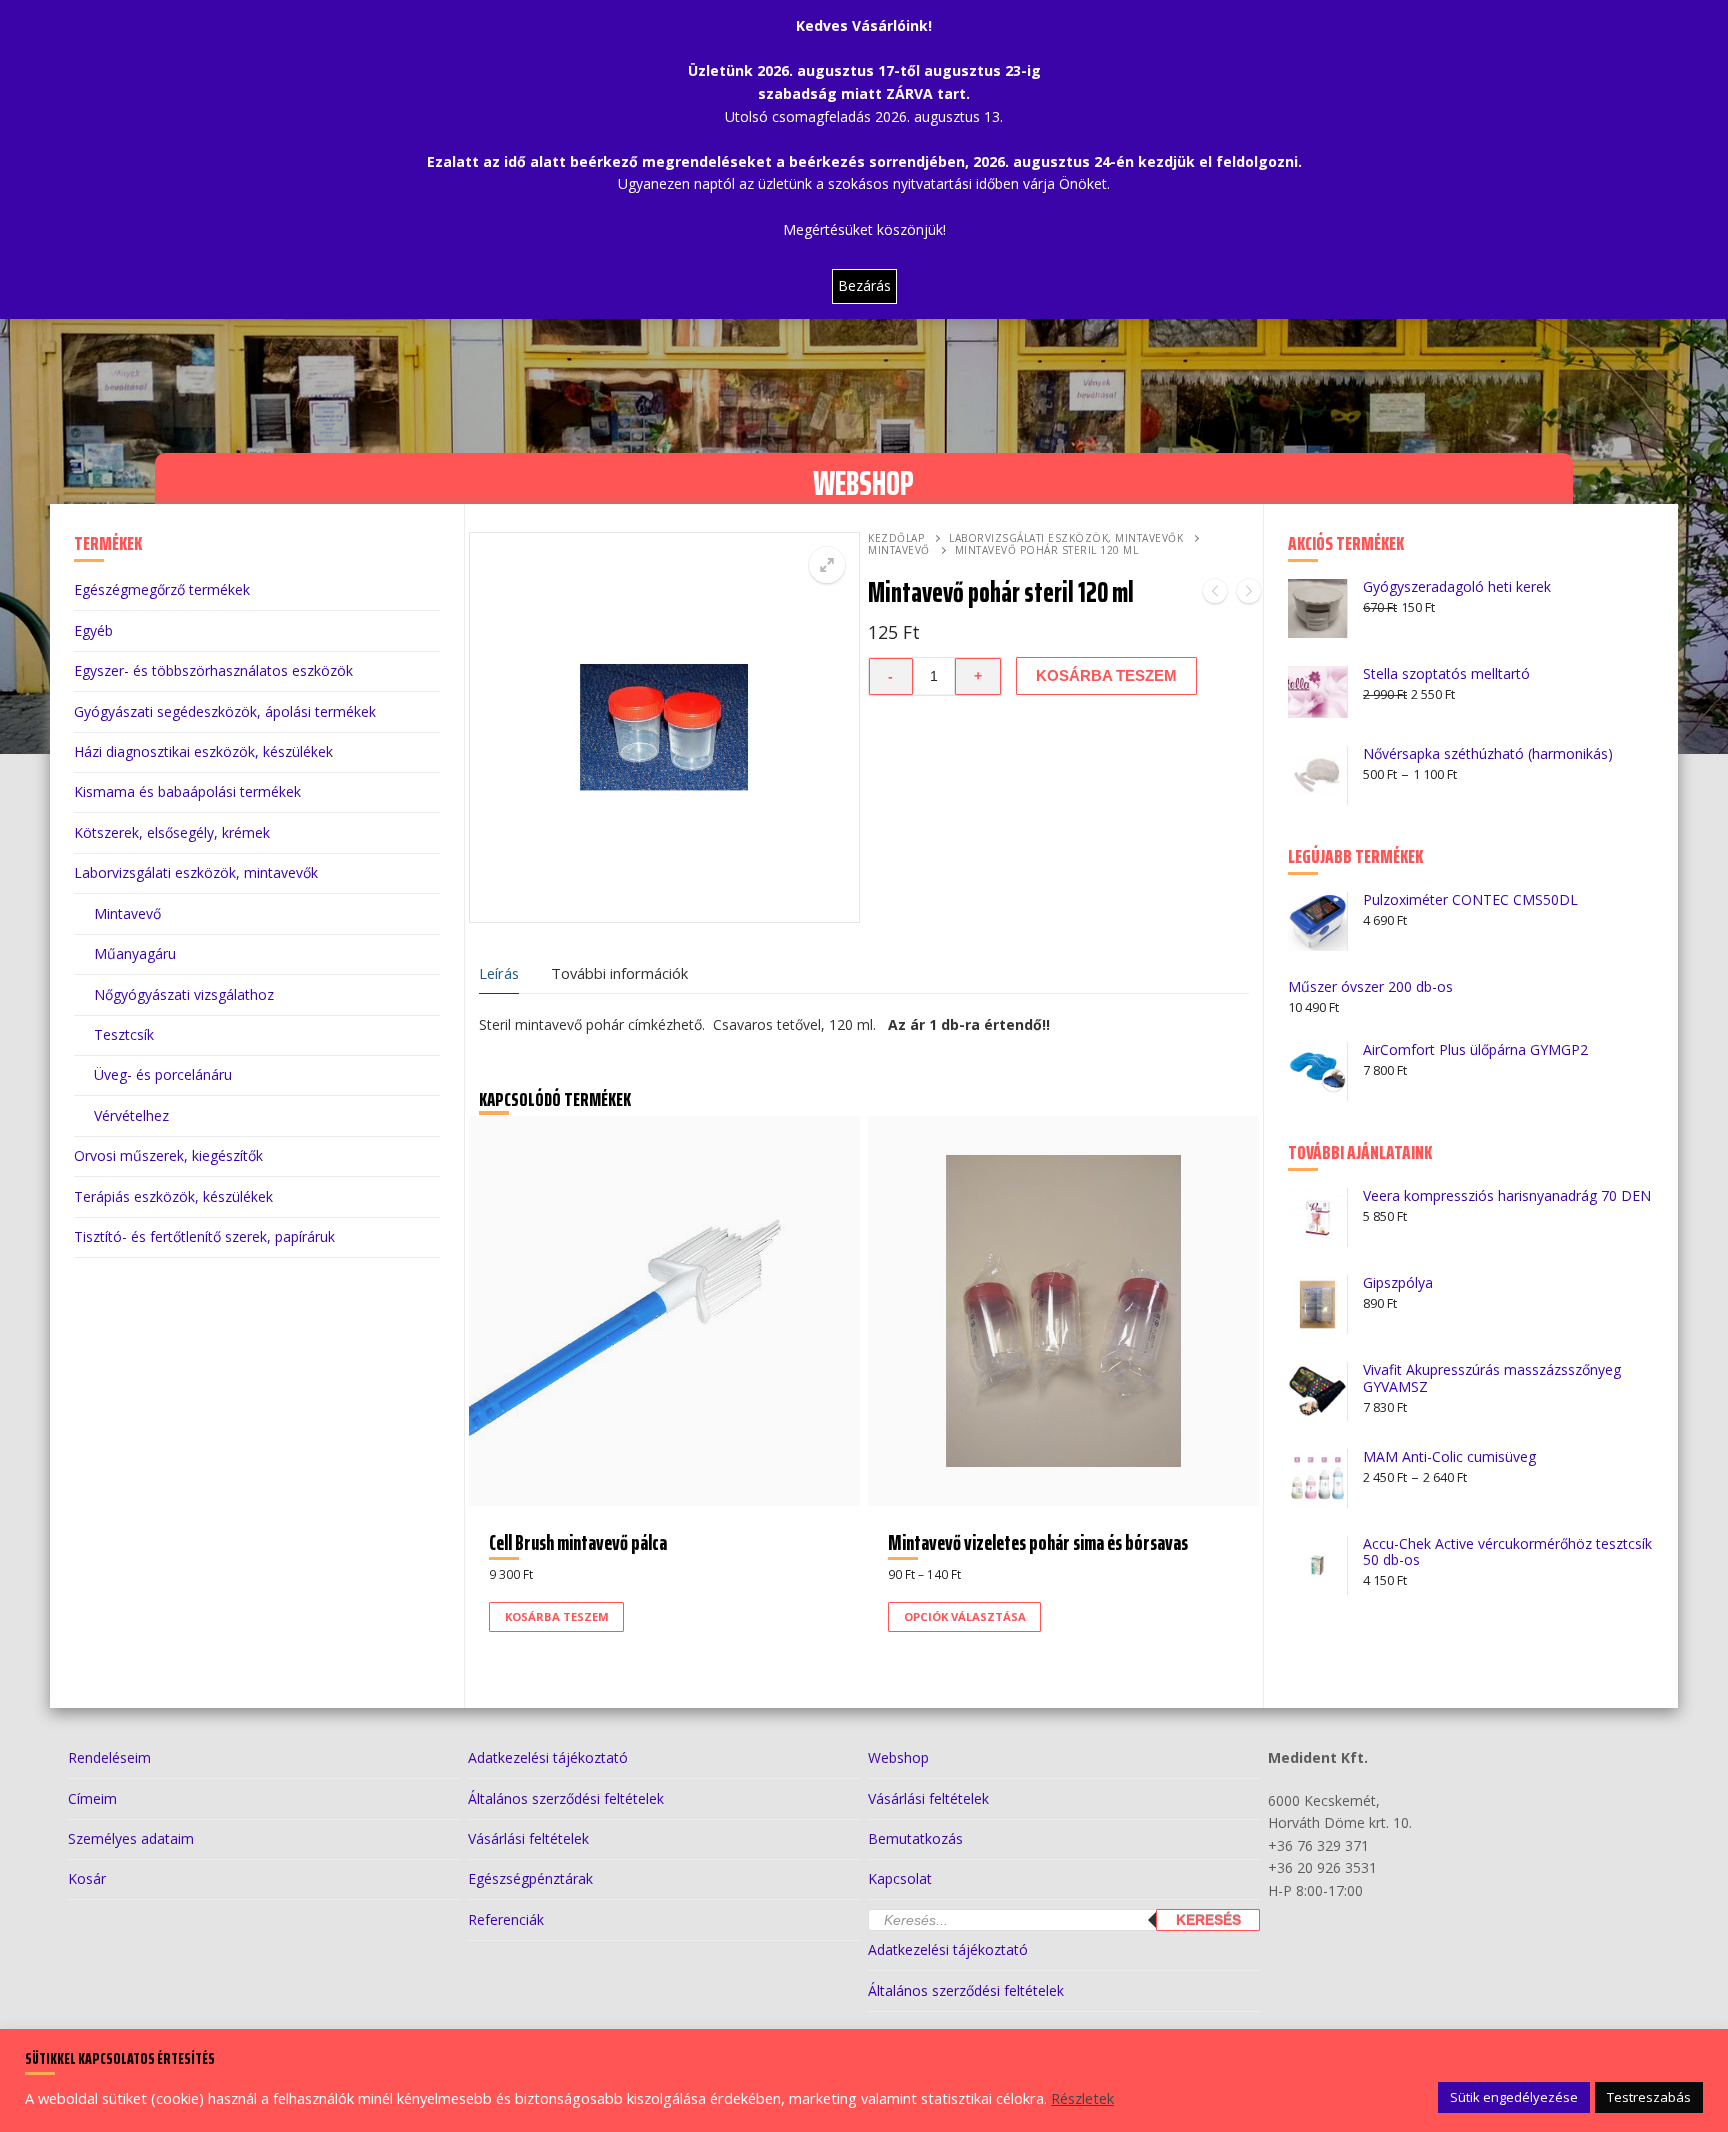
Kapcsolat (900, 1878)
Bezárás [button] (864, 285)
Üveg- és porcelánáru (163, 1074)
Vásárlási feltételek (528, 1838)
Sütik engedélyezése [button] (1514, 2097)
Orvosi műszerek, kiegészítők (168, 1155)
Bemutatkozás (915, 1838)
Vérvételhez (131, 1115)
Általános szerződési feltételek (566, 1798)
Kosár (87, 1878)
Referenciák (506, 1919)
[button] (827, 565)
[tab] (499, 974)
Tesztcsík (124, 1034)
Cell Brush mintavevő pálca (578, 1542)
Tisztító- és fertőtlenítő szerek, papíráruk (204, 1236)
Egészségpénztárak (530, 1878)
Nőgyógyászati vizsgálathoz (184, 994)
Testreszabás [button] (1649, 2097)
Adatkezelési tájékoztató (548, 1757)
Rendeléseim (109, 1757)
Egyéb (93, 630)
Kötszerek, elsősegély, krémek (172, 832)
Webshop (898, 1757)
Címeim (92, 1798)
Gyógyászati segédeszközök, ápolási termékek (225, 711)
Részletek (1082, 2098)
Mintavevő (899, 550)
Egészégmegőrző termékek (162, 589)
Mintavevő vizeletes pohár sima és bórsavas (1038, 1542)
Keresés (1208, 1920)
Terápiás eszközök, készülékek (173, 1196)
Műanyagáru (135, 953)
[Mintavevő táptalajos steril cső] (1249, 594)
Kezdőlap (896, 538)
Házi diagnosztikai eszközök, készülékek (203, 751)
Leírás (499, 973)
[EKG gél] (1215, 594)
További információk (619, 973)
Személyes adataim (131, 1838)
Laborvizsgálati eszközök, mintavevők (1066, 538)
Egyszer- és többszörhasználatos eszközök (213, 670)
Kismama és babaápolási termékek (187, 791)
